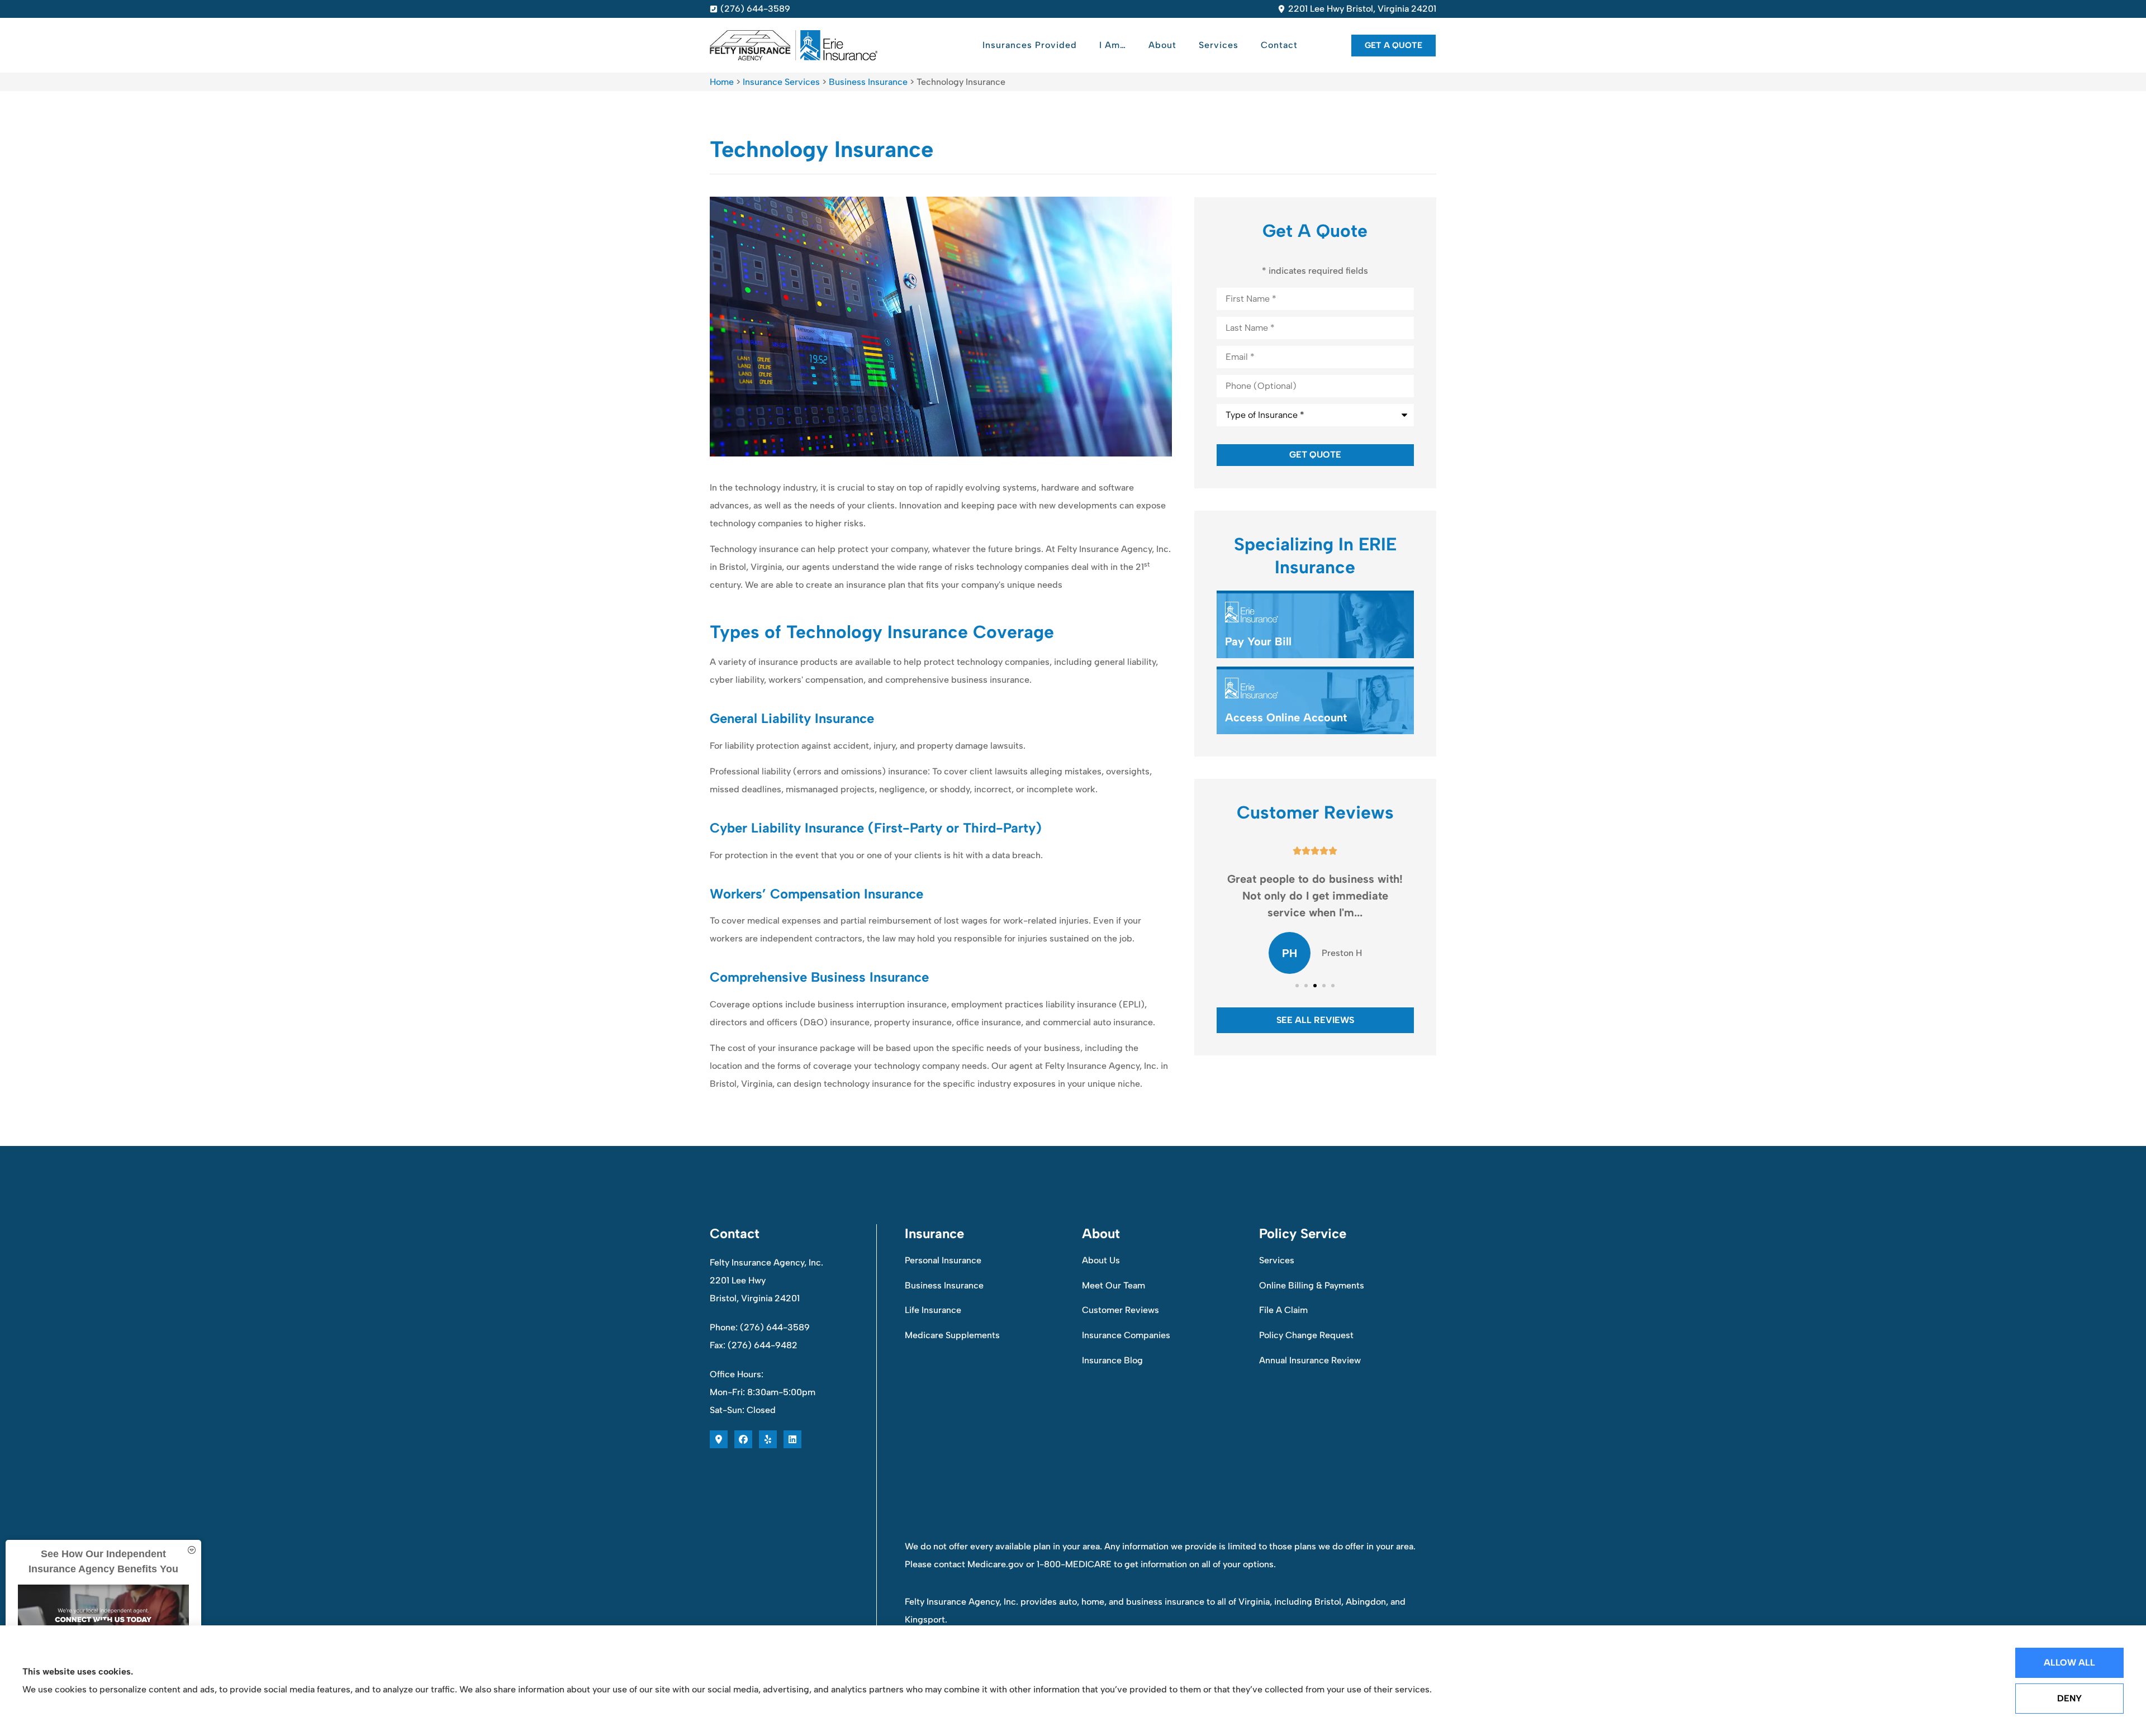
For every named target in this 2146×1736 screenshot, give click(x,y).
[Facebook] (743, 1439)
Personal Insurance (943, 1260)
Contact (1279, 45)
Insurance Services (781, 82)
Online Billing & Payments (1312, 1285)
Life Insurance (933, 1310)
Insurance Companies (1126, 1335)
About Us (1101, 1260)
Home (722, 82)
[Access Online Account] (1315, 702)
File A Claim (1283, 1310)
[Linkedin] (792, 1439)
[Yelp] (768, 1439)
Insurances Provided (1030, 45)
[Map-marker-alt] (719, 1439)
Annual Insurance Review (1310, 1360)
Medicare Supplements (952, 1335)
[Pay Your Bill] (1315, 626)
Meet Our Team (1114, 1285)
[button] (1297, 986)
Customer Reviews (1121, 1310)
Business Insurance (868, 82)
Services (1219, 45)
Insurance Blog (1112, 1360)
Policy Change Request (1306, 1335)
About (1162, 45)
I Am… (1113, 45)
